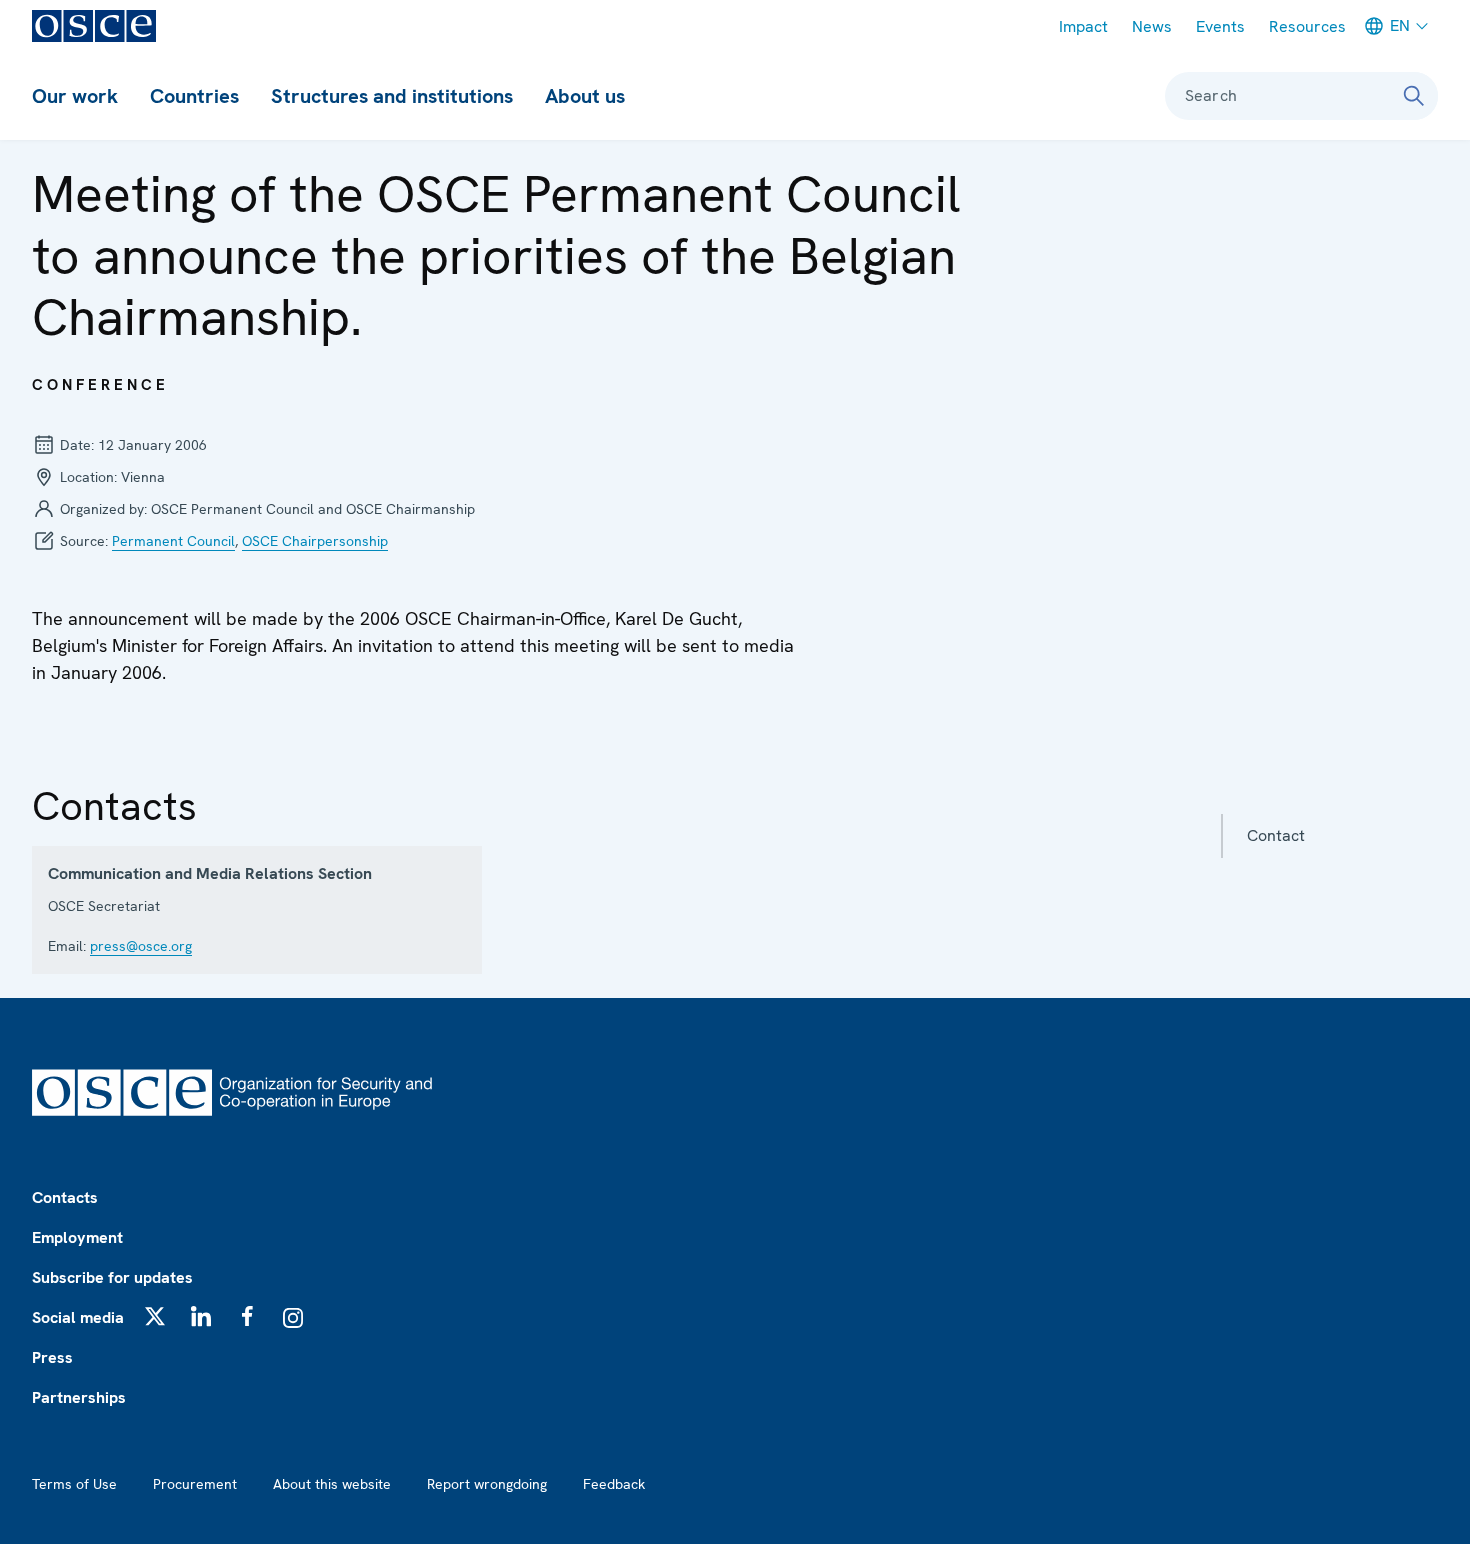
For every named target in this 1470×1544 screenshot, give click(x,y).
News (1152, 26)
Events (1220, 26)
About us (585, 96)
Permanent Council (173, 541)
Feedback (614, 1484)
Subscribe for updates (112, 1277)
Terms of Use (74, 1484)
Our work (75, 96)
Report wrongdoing (487, 1484)
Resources (1307, 26)
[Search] (1414, 96)
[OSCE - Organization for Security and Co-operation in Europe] (94, 26)
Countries (194, 96)
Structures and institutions (392, 96)
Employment (77, 1237)
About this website (332, 1484)
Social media (78, 1317)
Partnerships (79, 1397)
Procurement (195, 1484)
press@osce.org (141, 946)
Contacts (65, 1197)
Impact (1083, 26)
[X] (155, 1316)
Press (52, 1357)
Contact (1276, 835)
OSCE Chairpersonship (315, 541)
